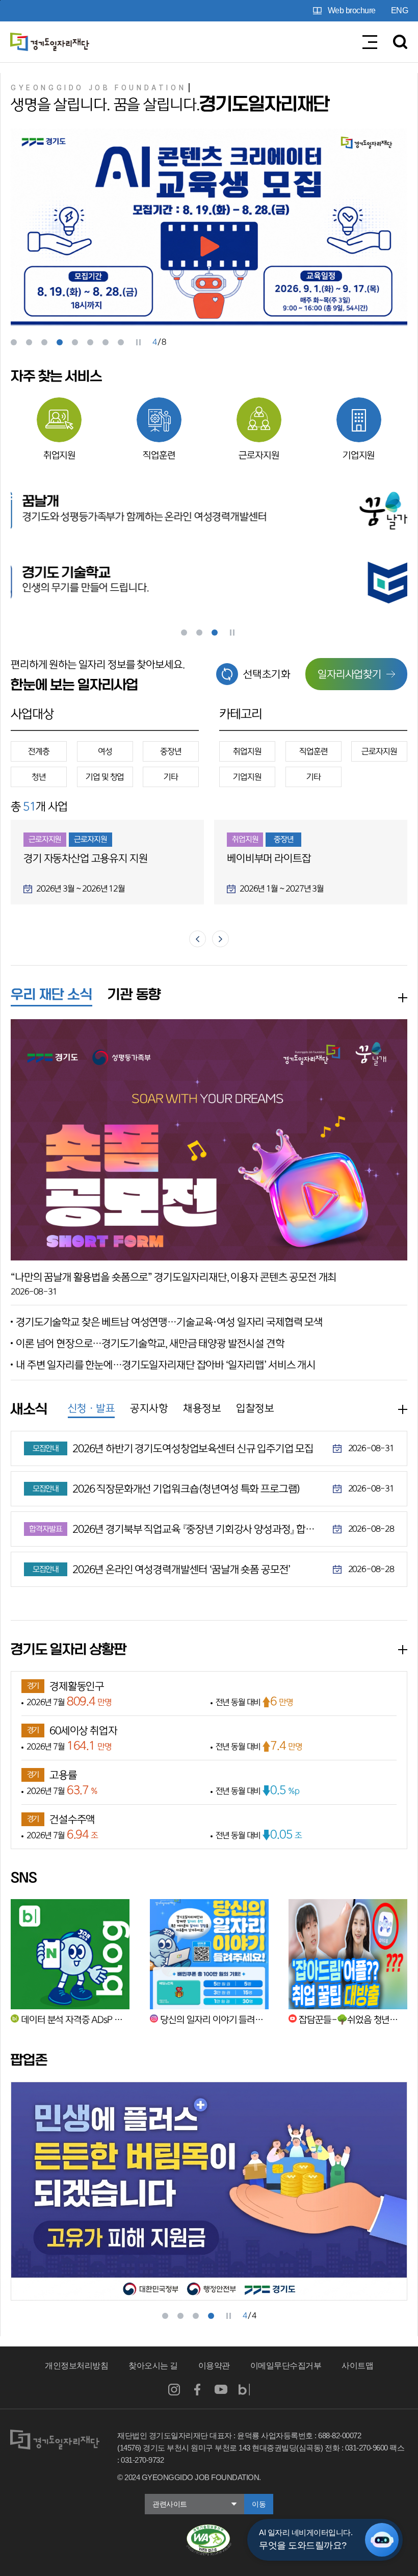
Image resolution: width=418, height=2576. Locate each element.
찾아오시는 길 (153, 2366)
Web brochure (352, 10)
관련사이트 (170, 2504)
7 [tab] (106, 342)
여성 (105, 751)
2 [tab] (29, 342)
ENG (400, 10)
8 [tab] (121, 342)
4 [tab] (60, 342)
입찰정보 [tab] (255, 1408)
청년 (39, 777)
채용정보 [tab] (202, 1408)
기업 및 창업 (105, 777)
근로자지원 (259, 456)
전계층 (39, 751)
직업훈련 (159, 456)
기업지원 (359, 456)
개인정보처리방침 (76, 2366)
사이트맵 (357, 2366)
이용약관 (214, 2366)
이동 (259, 2504)
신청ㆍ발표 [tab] (92, 1408)
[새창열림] (209, 2529)
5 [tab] (75, 342)
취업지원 (59, 456)
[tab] (51, 996)
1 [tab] (14, 342)
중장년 (171, 751)
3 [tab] (44, 342)
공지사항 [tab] (149, 1408)
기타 (171, 777)
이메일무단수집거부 (286, 2366)
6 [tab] (90, 342)
